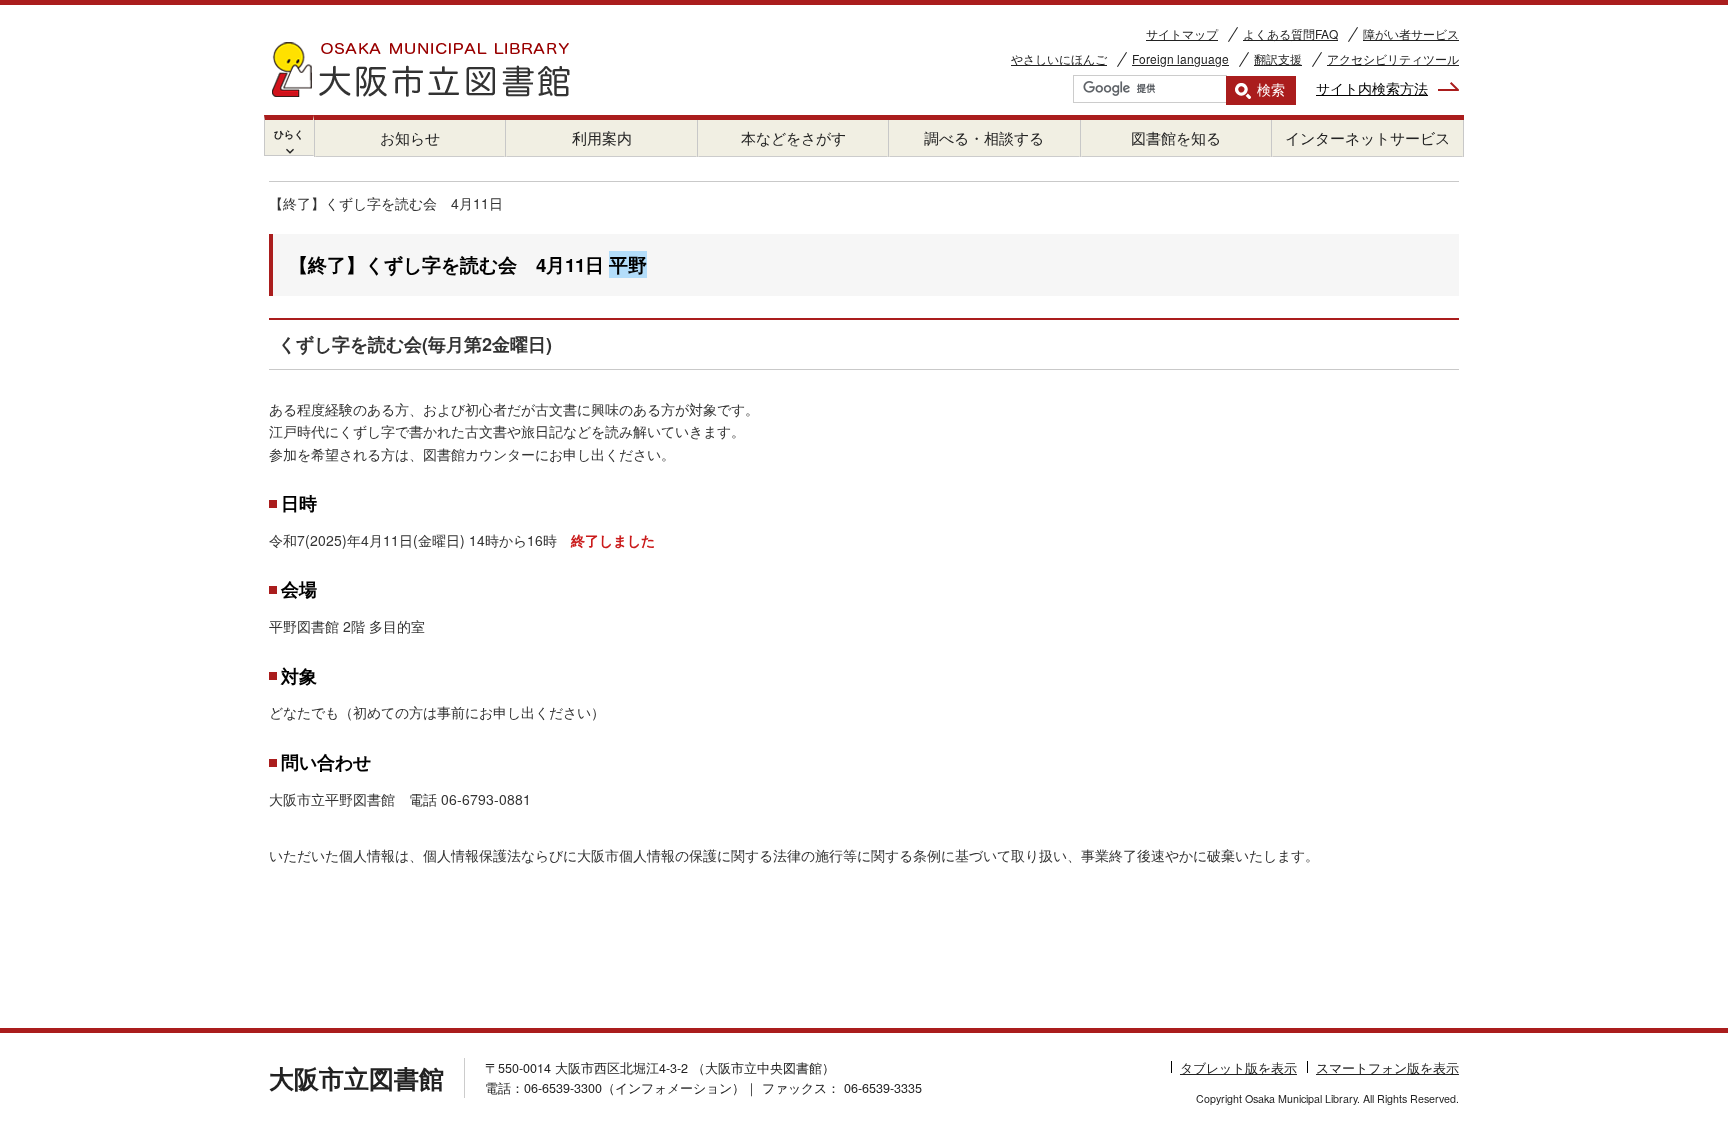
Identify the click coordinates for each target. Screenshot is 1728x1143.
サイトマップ (1182, 33)
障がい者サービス (1411, 33)
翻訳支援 (1278, 58)
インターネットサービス (1367, 137)
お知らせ (410, 137)
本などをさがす (793, 137)
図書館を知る (1176, 137)
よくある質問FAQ (1290, 33)
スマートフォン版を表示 (1387, 1068)
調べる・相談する (984, 137)
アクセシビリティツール (1393, 58)
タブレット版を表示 (1238, 1068)
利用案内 (602, 137)
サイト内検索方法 (1372, 88)
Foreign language (1180, 58)
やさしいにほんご (1059, 58)
